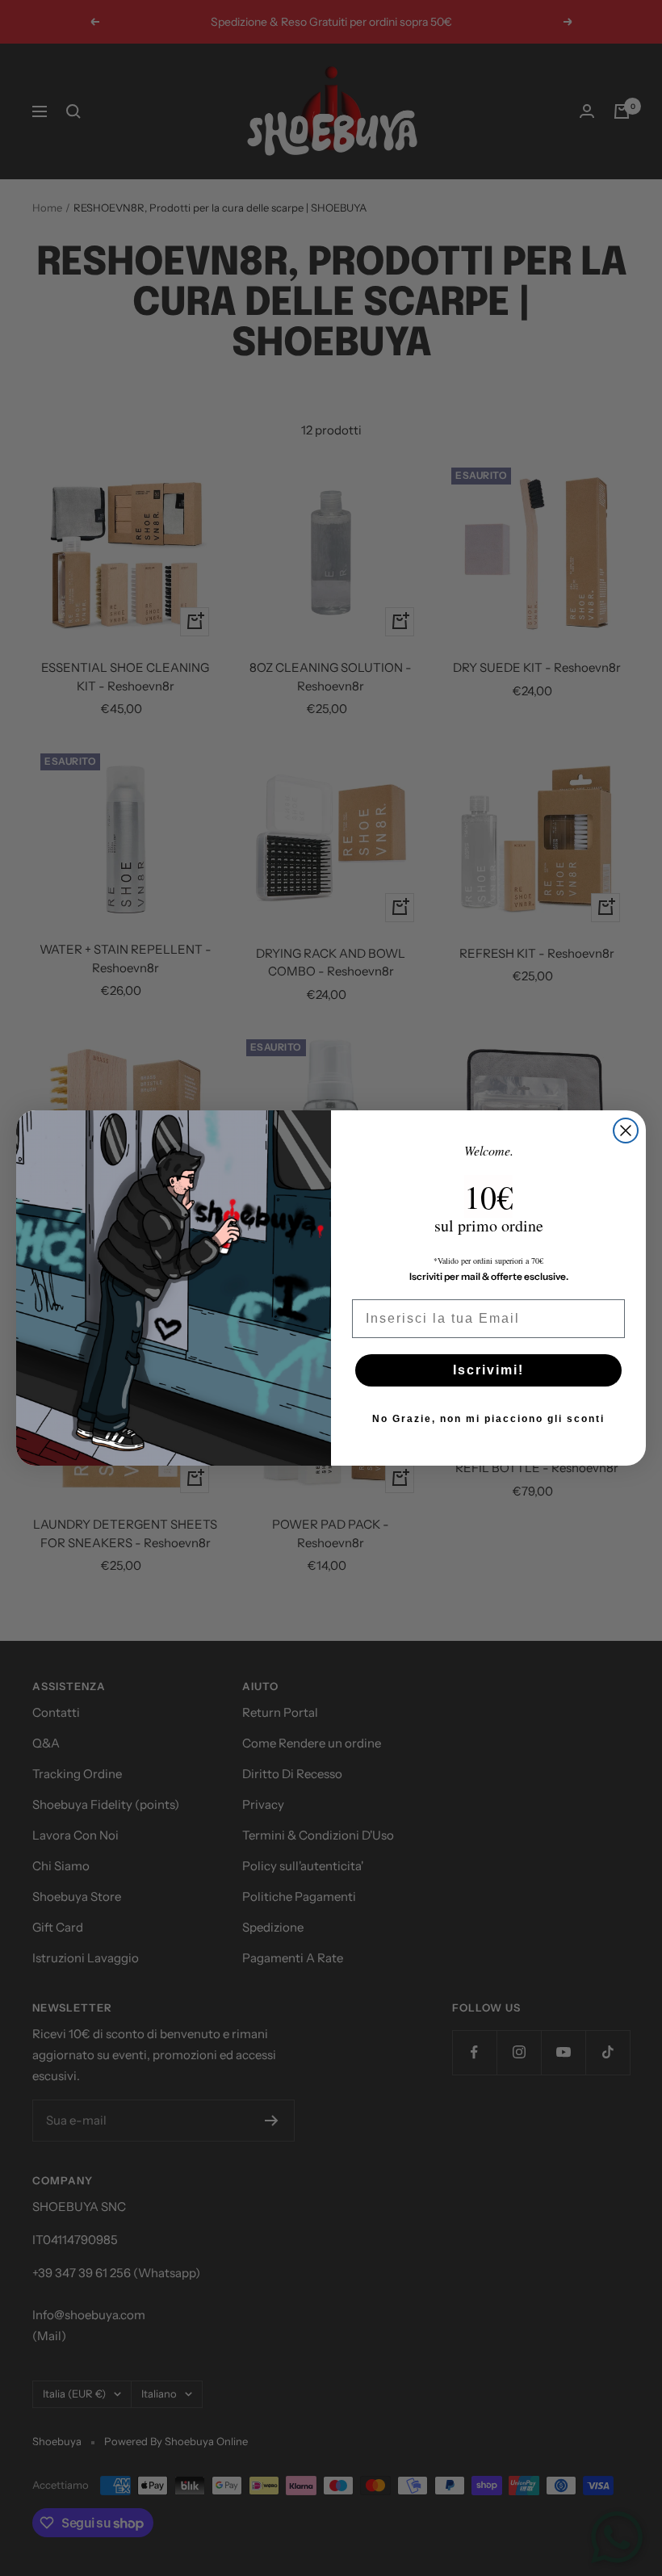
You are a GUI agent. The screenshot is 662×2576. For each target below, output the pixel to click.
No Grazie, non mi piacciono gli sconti (488, 1419)
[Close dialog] (626, 1131)
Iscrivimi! (488, 1370)
